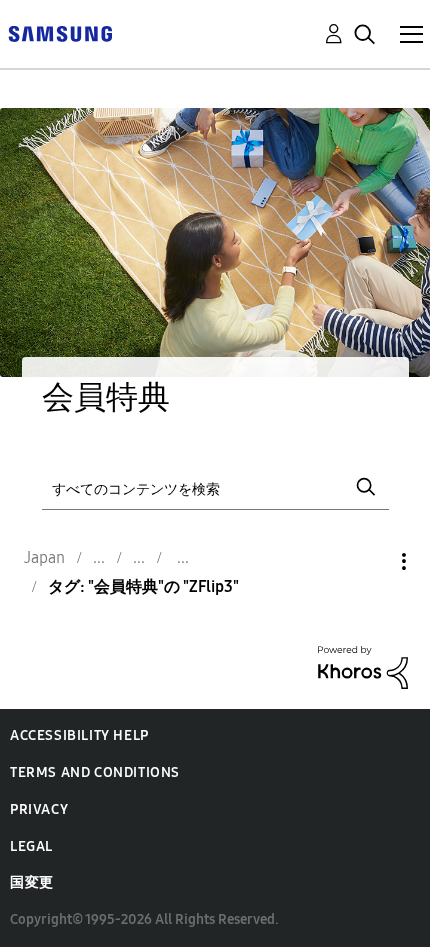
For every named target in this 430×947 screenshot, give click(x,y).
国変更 (32, 882)
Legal (31, 846)
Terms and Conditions (95, 772)
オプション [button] (370, 561)
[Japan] (60, 32)
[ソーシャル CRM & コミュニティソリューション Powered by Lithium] (363, 666)
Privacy (39, 809)
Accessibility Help (79, 735)
